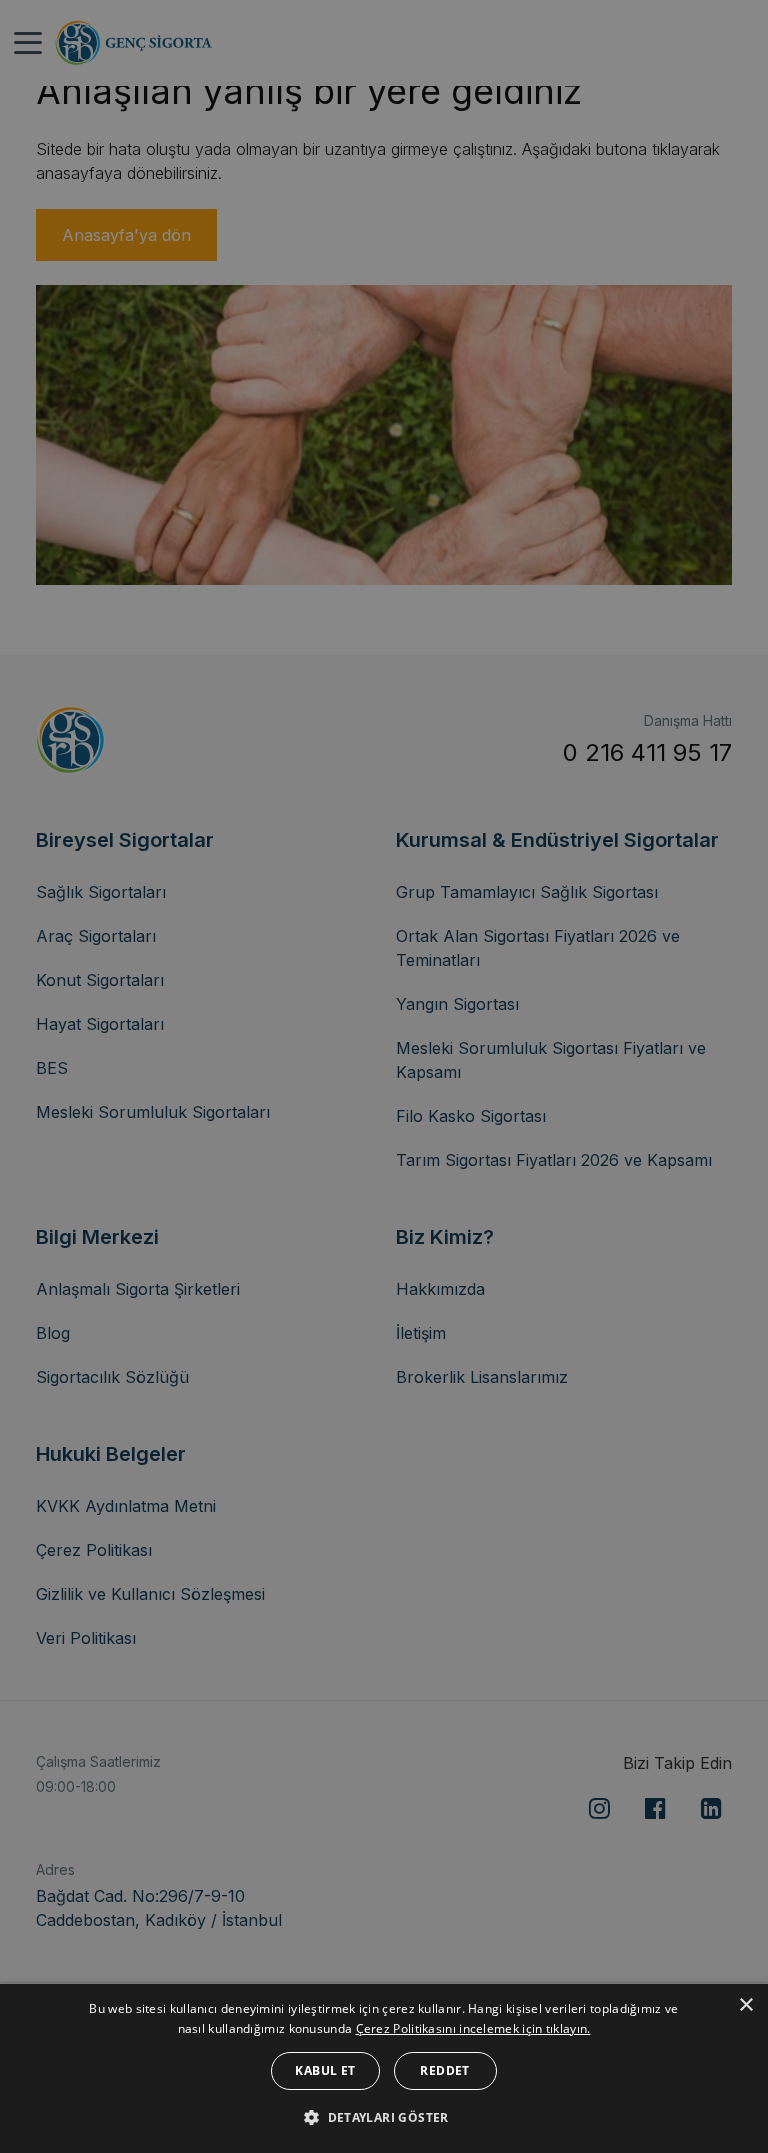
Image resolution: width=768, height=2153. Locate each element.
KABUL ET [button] (325, 2070)
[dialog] (384, 2068)
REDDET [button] (444, 2070)
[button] (384, 2117)
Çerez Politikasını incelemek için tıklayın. (473, 2028)
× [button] (745, 2005)
